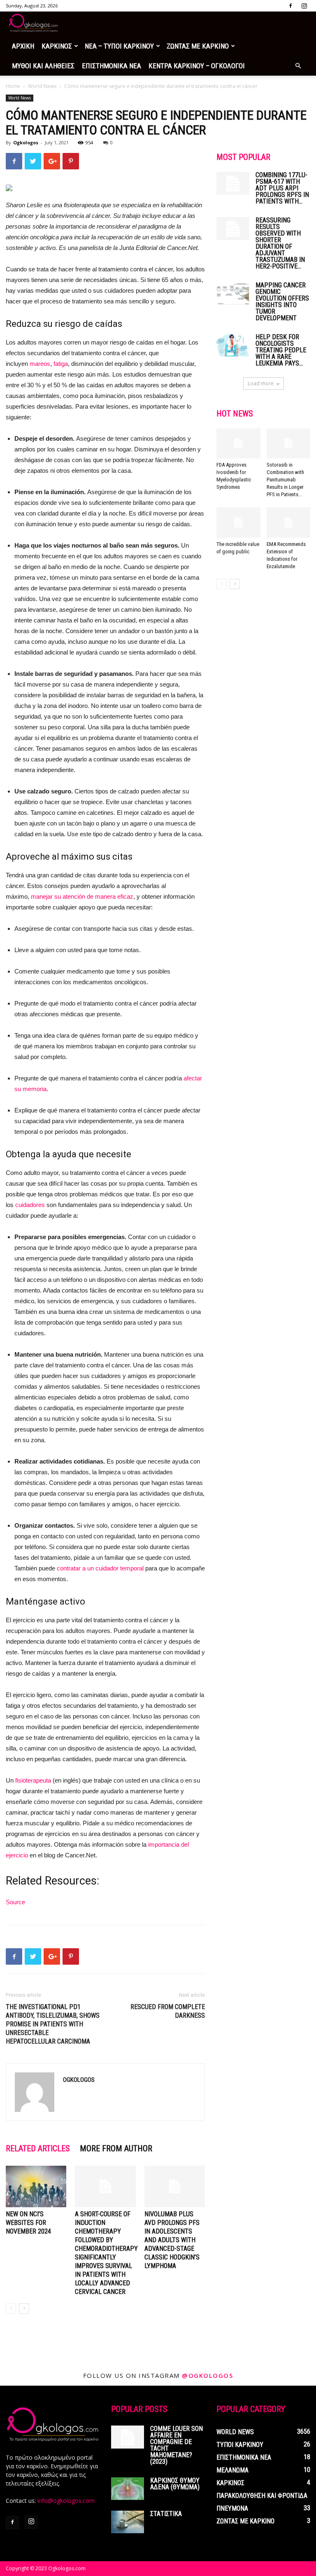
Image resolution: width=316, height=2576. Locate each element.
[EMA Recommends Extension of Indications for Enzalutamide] (289, 522)
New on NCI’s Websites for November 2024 (28, 2223)
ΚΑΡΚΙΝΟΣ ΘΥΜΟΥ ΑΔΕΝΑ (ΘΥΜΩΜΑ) (175, 2484)
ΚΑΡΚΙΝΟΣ (57, 46)
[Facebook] (290, 6)
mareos (40, 364)
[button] (298, 66)
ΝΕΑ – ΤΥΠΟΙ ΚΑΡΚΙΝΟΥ (119, 46)
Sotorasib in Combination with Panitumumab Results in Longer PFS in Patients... (285, 480)
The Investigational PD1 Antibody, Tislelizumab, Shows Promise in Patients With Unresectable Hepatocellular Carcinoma (53, 2024)
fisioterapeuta (33, 1780)
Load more (261, 383)
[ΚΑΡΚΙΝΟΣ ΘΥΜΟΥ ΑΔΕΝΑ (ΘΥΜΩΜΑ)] (128, 2489)
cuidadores (30, 1205)
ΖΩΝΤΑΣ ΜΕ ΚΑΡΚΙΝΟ (198, 46)
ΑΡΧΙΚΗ (23, 46)
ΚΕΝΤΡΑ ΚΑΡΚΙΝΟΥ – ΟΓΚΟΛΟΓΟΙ (197, 66)
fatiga (61, 364)
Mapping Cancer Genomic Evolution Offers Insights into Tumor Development (282, 302)
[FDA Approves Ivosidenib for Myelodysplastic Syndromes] (238, 443)
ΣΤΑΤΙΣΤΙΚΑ (166, 2514)
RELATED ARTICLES (38, 2148)
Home (13, 86)
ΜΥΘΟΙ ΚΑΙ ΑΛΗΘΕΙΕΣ (43, 66)
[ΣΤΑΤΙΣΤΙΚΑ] (128, 2522)
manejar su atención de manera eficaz (82, 896)
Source (15, 1902)
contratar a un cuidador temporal (100, 1568)
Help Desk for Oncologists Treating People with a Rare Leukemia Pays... (281, 350)
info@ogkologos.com (66, 2501)
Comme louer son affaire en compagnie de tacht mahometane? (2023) (177, 2445)
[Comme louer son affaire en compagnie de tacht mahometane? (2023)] (128, 2437)
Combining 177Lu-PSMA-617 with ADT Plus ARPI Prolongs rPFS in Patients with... (282, 188)
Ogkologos (26, 142)
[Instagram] (304, 6)
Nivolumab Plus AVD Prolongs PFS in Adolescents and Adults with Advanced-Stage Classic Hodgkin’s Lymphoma (172, 2240)
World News (42, 86)
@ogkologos (207, 2375)
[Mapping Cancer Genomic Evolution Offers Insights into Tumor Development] (233, 293)
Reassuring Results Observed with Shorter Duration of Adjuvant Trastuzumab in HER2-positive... (280, 243)
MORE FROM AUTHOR (116, 2148)
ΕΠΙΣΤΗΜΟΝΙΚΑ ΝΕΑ (112, 66)
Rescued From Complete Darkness (168, 2011)
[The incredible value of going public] (238, 522)
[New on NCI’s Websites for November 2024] (36, 2186)
